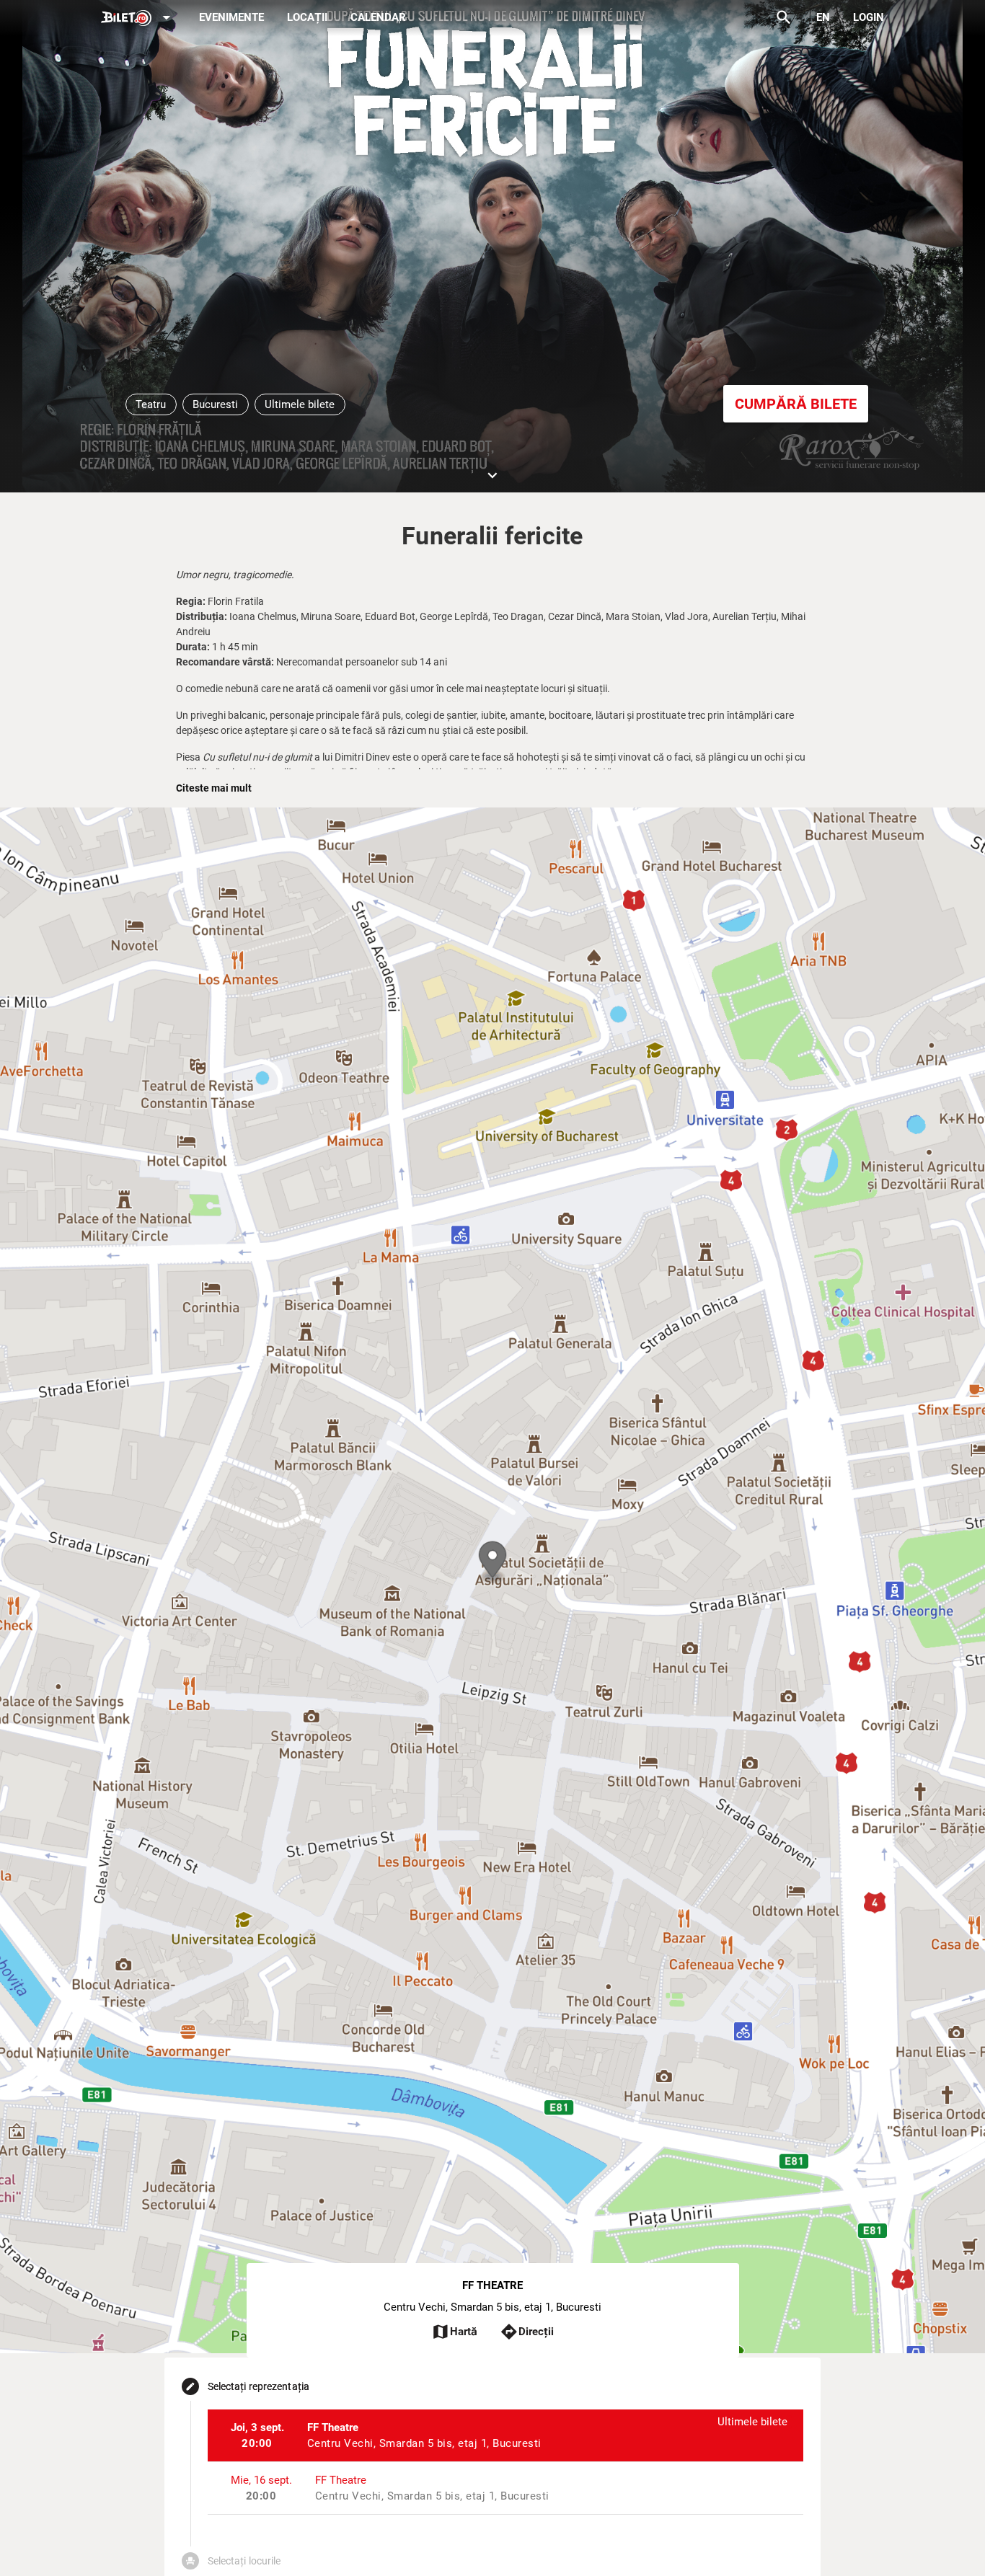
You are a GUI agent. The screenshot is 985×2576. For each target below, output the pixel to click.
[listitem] (506, 2435)
